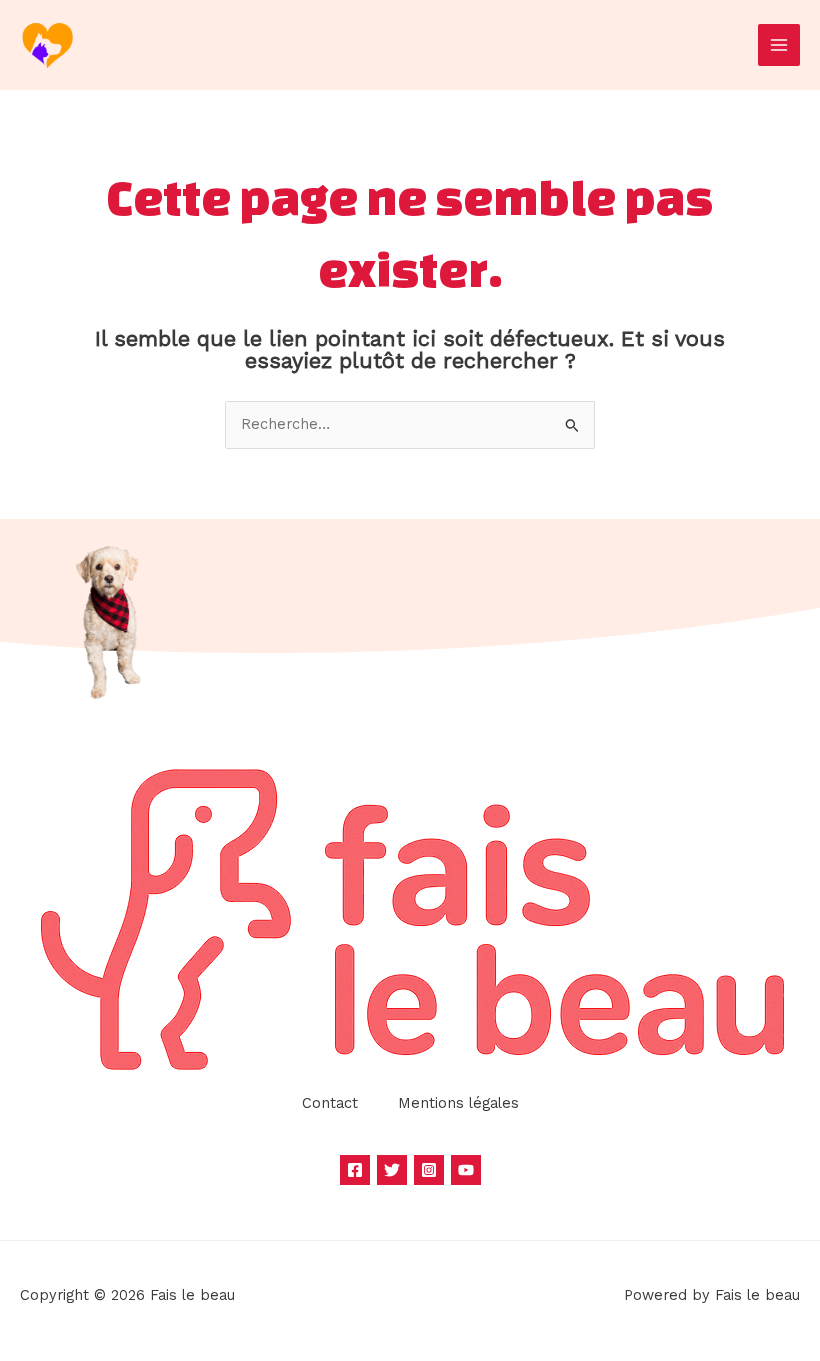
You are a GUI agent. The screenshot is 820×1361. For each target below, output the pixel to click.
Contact (330, 1103)
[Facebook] (355, 1170)
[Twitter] (392, 1170)
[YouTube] (466, 1170)
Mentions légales (458, 1103)
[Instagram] (429, 1170)
